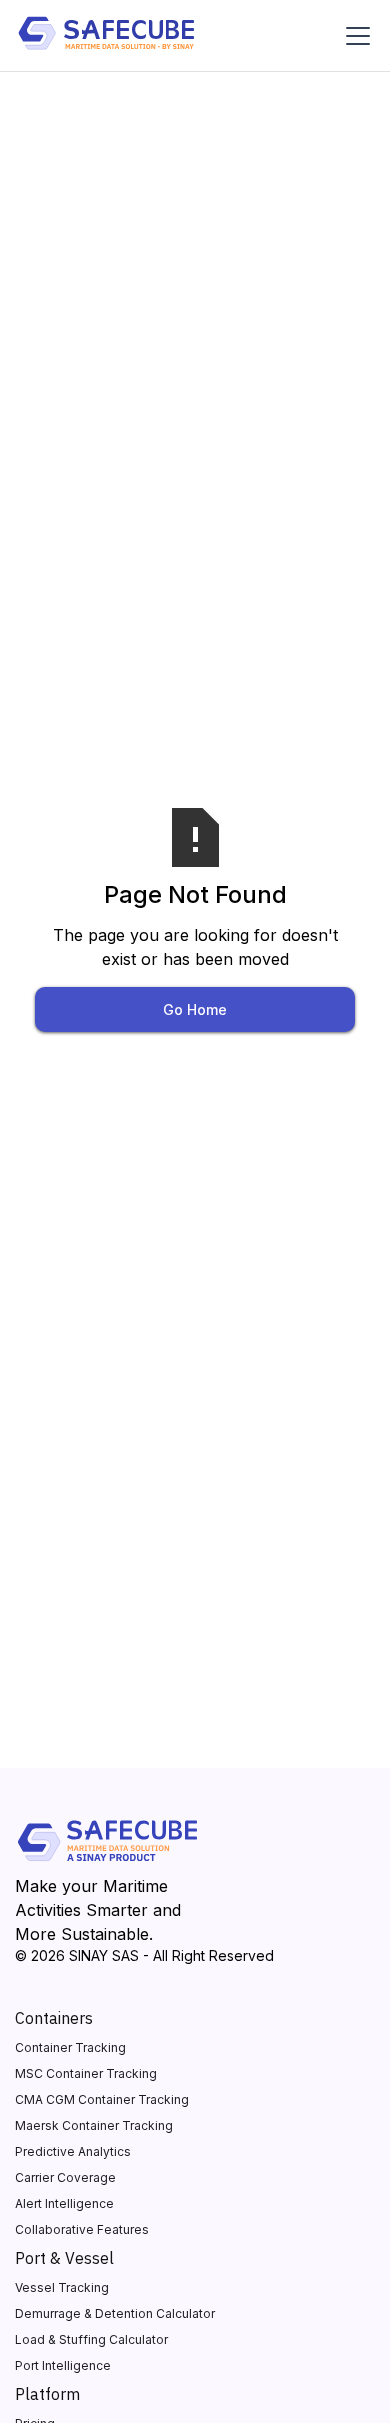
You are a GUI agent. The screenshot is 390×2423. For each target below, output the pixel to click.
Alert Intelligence (64, 2203)
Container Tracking (70, 2047)
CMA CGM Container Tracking (102, 2099)
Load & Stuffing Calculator (91, 2339)
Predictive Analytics (73, 2151)
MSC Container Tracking (86, 2073)
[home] (106, 36)
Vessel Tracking (62, 2287)
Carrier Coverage (65, 2177)
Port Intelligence (63, 2365)
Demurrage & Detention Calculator (115, 2313)
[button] (354, 36)
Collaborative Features (82, 2229)
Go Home (195, 1009)
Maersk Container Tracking (94, 2125)
